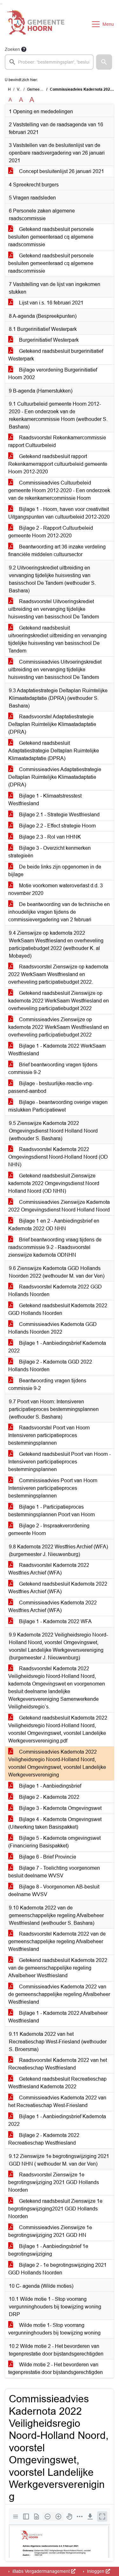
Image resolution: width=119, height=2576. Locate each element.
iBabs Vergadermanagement (41, 2571)
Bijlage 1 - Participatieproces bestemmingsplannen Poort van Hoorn (52, 1511)
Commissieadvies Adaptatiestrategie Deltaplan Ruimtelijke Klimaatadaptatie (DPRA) (55, 777)
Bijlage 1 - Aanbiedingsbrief (50, 1786)
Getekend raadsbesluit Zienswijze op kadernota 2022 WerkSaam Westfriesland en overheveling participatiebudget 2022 (59, 1001)
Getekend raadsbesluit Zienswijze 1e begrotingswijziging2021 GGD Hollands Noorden (55, 2209)
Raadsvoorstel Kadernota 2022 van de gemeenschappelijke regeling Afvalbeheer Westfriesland (57, 1941)
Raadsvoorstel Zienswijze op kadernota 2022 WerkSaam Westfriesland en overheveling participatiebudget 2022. (58, 974)
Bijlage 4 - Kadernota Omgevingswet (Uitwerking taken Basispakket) (55, 1823)
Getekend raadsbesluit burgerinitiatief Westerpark (56, 355)
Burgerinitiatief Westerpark (48, 340)
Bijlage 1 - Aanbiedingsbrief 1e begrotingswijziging (48, 2250)
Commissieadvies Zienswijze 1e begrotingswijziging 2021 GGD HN (50, 2231)
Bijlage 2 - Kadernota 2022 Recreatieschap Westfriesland (44, 2139)
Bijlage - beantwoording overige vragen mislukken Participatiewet (58, 1106)
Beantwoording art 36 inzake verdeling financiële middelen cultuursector (57, 551)
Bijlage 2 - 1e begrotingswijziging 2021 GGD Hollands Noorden (57, 2269)
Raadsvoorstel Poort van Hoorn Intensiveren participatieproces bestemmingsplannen (49, 1435)
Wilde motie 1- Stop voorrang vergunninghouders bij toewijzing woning (54, 2329)
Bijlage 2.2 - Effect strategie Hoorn (57, 826)
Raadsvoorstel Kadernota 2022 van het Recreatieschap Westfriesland (58, 2064)
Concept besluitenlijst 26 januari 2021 (61, 171)
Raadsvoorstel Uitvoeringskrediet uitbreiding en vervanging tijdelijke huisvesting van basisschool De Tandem (54, 609)
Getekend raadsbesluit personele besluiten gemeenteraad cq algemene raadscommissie (51, 237)
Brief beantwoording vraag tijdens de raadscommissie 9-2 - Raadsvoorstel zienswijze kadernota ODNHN (55, 1247)
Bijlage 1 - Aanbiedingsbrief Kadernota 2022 (57, 1347)
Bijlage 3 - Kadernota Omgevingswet (60, 1808)
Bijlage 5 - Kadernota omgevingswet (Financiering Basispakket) (54, 1842)
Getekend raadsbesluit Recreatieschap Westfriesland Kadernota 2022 (57, 2083)
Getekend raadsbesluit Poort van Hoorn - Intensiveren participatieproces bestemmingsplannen (60, 1462)
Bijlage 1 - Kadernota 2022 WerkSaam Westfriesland (57, 1050)
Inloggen (96, 2571)
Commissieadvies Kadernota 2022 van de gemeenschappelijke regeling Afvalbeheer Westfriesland (59, 1994)
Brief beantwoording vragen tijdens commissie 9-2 (53, 1068)
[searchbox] (49, 62)
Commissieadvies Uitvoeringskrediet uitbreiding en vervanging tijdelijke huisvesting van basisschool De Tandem (55, 670)
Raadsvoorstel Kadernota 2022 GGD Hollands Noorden (55, 1291)
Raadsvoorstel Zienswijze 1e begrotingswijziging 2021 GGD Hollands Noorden (54, 2182)
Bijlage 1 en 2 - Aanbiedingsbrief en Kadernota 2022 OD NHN (54, 1225)
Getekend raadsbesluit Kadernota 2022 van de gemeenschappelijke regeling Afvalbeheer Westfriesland (58, 1968)
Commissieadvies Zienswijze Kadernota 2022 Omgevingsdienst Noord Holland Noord (59, 1206)
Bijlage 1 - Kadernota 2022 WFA (55, 1621)
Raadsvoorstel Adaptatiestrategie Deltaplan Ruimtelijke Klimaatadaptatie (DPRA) (52, 724)
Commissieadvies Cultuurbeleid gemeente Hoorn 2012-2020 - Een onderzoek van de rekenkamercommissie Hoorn (59, 490)
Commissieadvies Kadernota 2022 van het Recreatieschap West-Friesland (57, 2101)
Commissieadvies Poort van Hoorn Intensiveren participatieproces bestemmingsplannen (53, 1488)
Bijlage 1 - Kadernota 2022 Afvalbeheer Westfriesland (58, 2017)
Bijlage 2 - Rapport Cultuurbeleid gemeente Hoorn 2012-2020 (51, 532)
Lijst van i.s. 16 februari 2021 (51, 303)
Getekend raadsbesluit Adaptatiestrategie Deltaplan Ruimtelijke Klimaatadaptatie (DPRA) (54, 751)
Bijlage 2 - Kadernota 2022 (49, 1797)
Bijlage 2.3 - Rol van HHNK (49, 837)
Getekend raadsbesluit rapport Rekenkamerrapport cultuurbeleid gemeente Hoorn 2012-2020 (58, 464)
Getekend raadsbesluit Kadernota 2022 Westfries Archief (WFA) (58, 1588)
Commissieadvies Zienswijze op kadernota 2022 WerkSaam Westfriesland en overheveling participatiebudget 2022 (59, 1027)
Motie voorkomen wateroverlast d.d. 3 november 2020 (56, 889)
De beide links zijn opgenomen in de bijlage (55, 871)
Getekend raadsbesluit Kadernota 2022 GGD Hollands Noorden (58, 1309)
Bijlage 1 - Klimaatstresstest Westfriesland (45, 800)
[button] (104, 62)
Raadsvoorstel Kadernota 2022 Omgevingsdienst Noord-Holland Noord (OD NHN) (58, 1157)
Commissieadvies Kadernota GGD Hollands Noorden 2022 (53, 1328)
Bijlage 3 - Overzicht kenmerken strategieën (50, 852)
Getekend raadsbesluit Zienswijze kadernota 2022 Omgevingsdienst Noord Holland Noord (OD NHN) (54, 1183)
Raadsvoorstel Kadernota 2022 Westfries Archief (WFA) (49, 1569)
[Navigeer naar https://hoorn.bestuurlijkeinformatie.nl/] (36, 24)
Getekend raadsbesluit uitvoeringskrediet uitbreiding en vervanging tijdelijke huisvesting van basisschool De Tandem (57, 639)
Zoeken (12, 49)
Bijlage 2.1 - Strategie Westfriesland (59, 815)
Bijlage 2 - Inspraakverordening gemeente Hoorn (49, 1529)
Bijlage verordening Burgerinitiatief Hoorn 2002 (53, 374)
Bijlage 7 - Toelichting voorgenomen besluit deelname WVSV (54, 1872)
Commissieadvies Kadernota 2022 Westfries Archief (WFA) (53, 1606)
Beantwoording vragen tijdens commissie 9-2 (47, 1384)
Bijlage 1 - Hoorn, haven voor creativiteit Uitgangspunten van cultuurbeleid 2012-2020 (59, 513)
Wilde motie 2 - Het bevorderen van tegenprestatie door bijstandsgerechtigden (56, 2368)
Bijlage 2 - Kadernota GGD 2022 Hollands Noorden (50, 1366)
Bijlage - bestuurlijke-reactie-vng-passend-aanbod (51, 1087)
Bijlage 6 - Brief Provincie (47, 1857)
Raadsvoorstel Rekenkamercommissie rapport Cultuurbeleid (57, 441)
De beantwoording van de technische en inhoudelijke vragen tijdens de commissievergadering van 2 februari (59, 912)
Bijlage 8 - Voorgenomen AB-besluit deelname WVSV (54, 1891)
